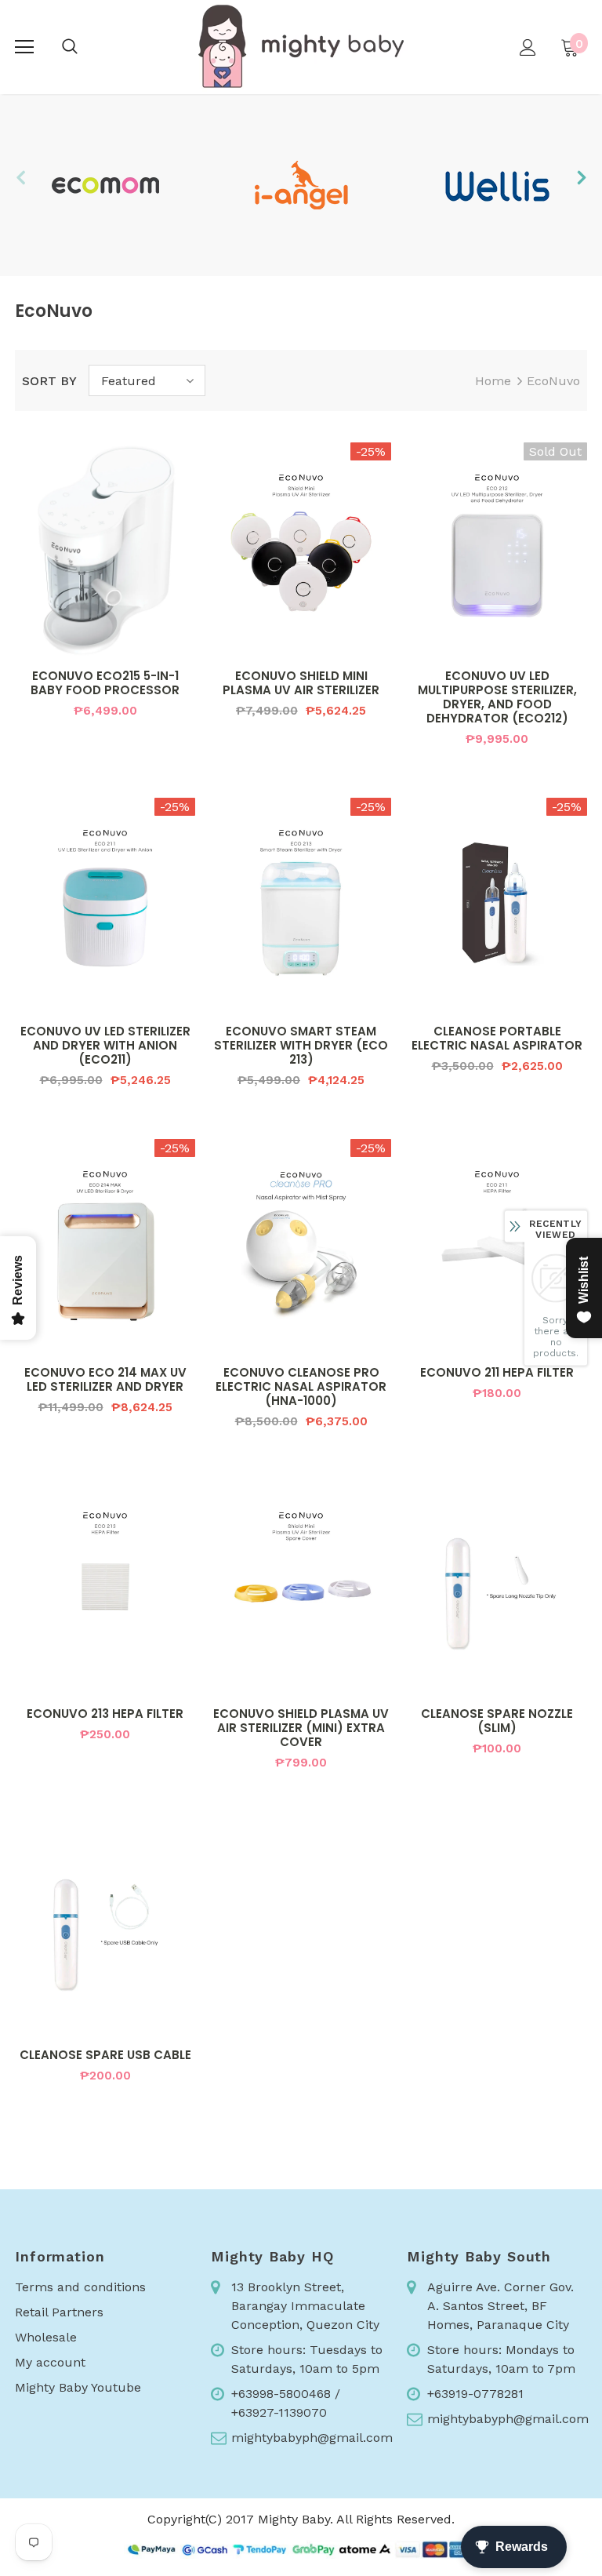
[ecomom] (105, 185)
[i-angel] (301, 185)
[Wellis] (497, 185)
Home (493, 381)
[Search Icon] (70, 47)
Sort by (49, 381)
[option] (105, 185)
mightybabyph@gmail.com (312, 2438)
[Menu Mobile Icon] (24, 47)
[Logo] (301, 46)
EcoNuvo (553, 381)
